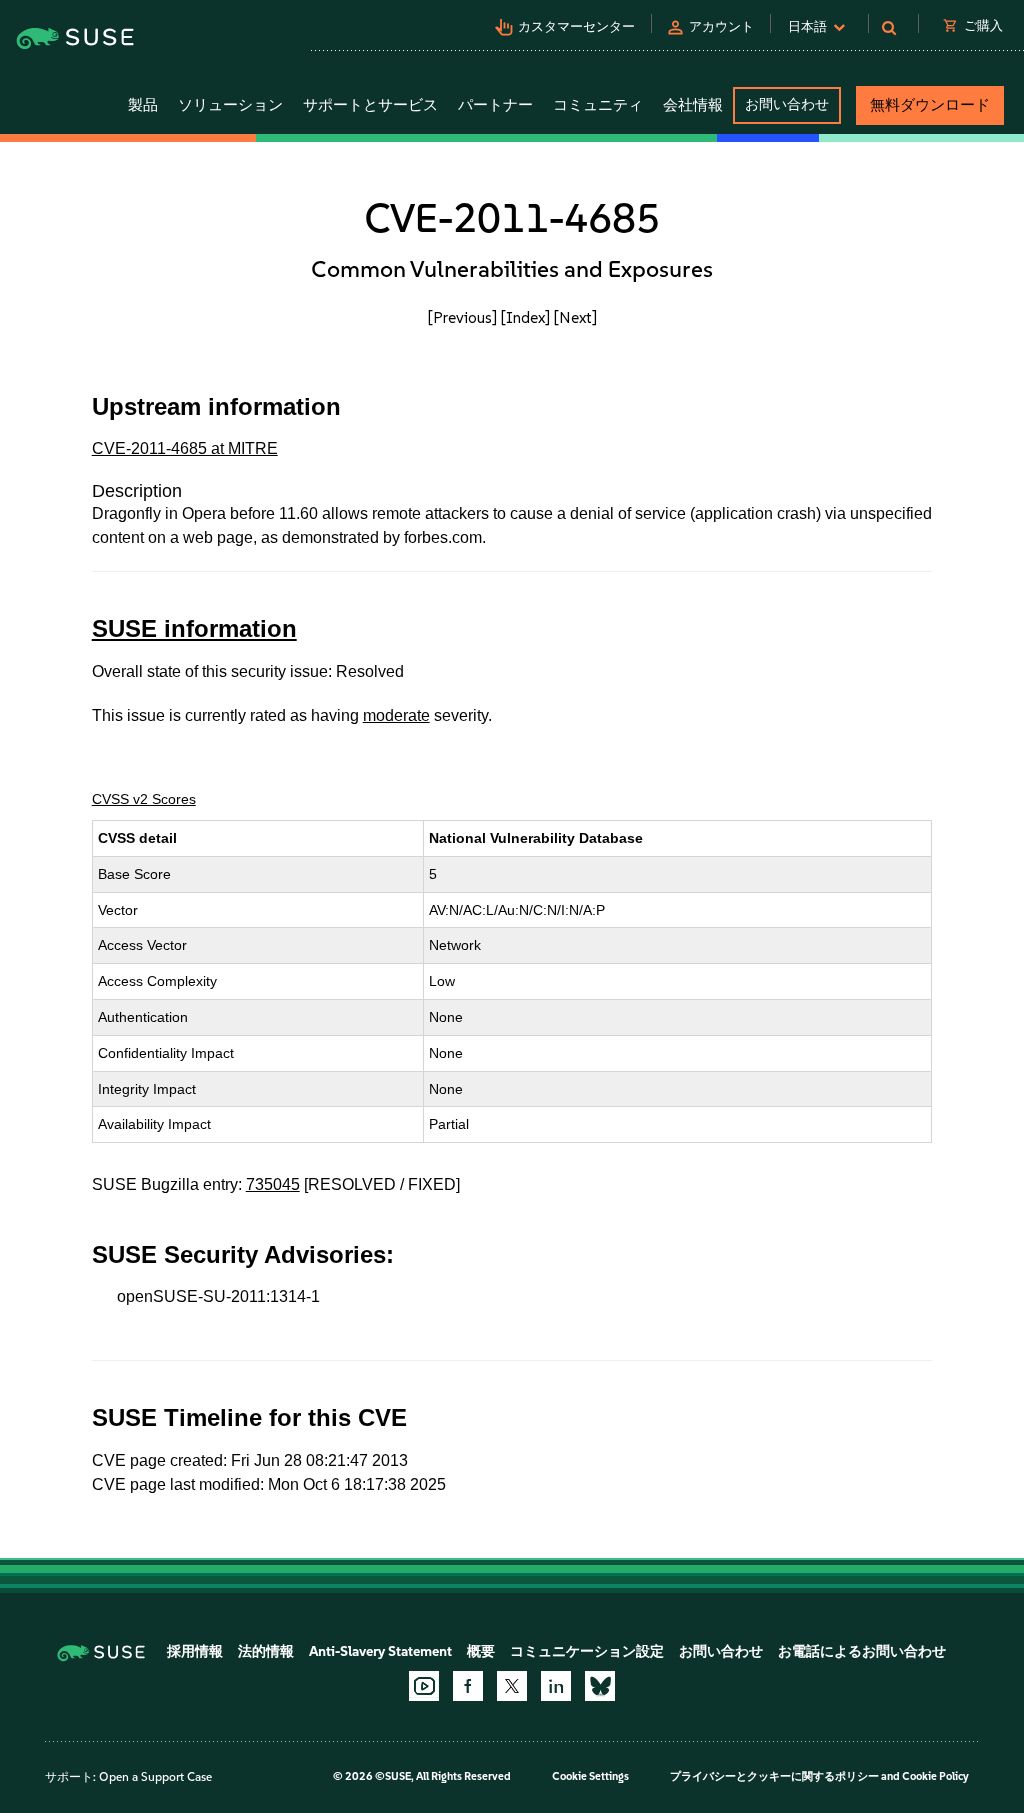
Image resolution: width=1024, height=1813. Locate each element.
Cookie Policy (935, 1776)
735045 (273, 1184)
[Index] (525, 317)
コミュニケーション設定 (587, 1651)
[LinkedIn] (556, 1686)
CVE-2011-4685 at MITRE (185, 448)
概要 (481, 1651)
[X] (512, 1686)
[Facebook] (468, 1686)
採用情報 (195, 1651)
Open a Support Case (155, 1777)
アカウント (721, 26)
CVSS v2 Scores (144, 799)
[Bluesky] (600, 1686)
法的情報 (266, 1651)
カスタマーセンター (576, 26)
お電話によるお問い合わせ (862, 1651)
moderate (396, 715)
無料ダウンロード (930, 105)
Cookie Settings (590, 1776)
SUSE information (194, 628)
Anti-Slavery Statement (380, 1651)
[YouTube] (424, 1686)
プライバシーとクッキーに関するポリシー (774, 1776)
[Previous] (462, 317)
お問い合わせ (787, 104)
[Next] (575, 317)
